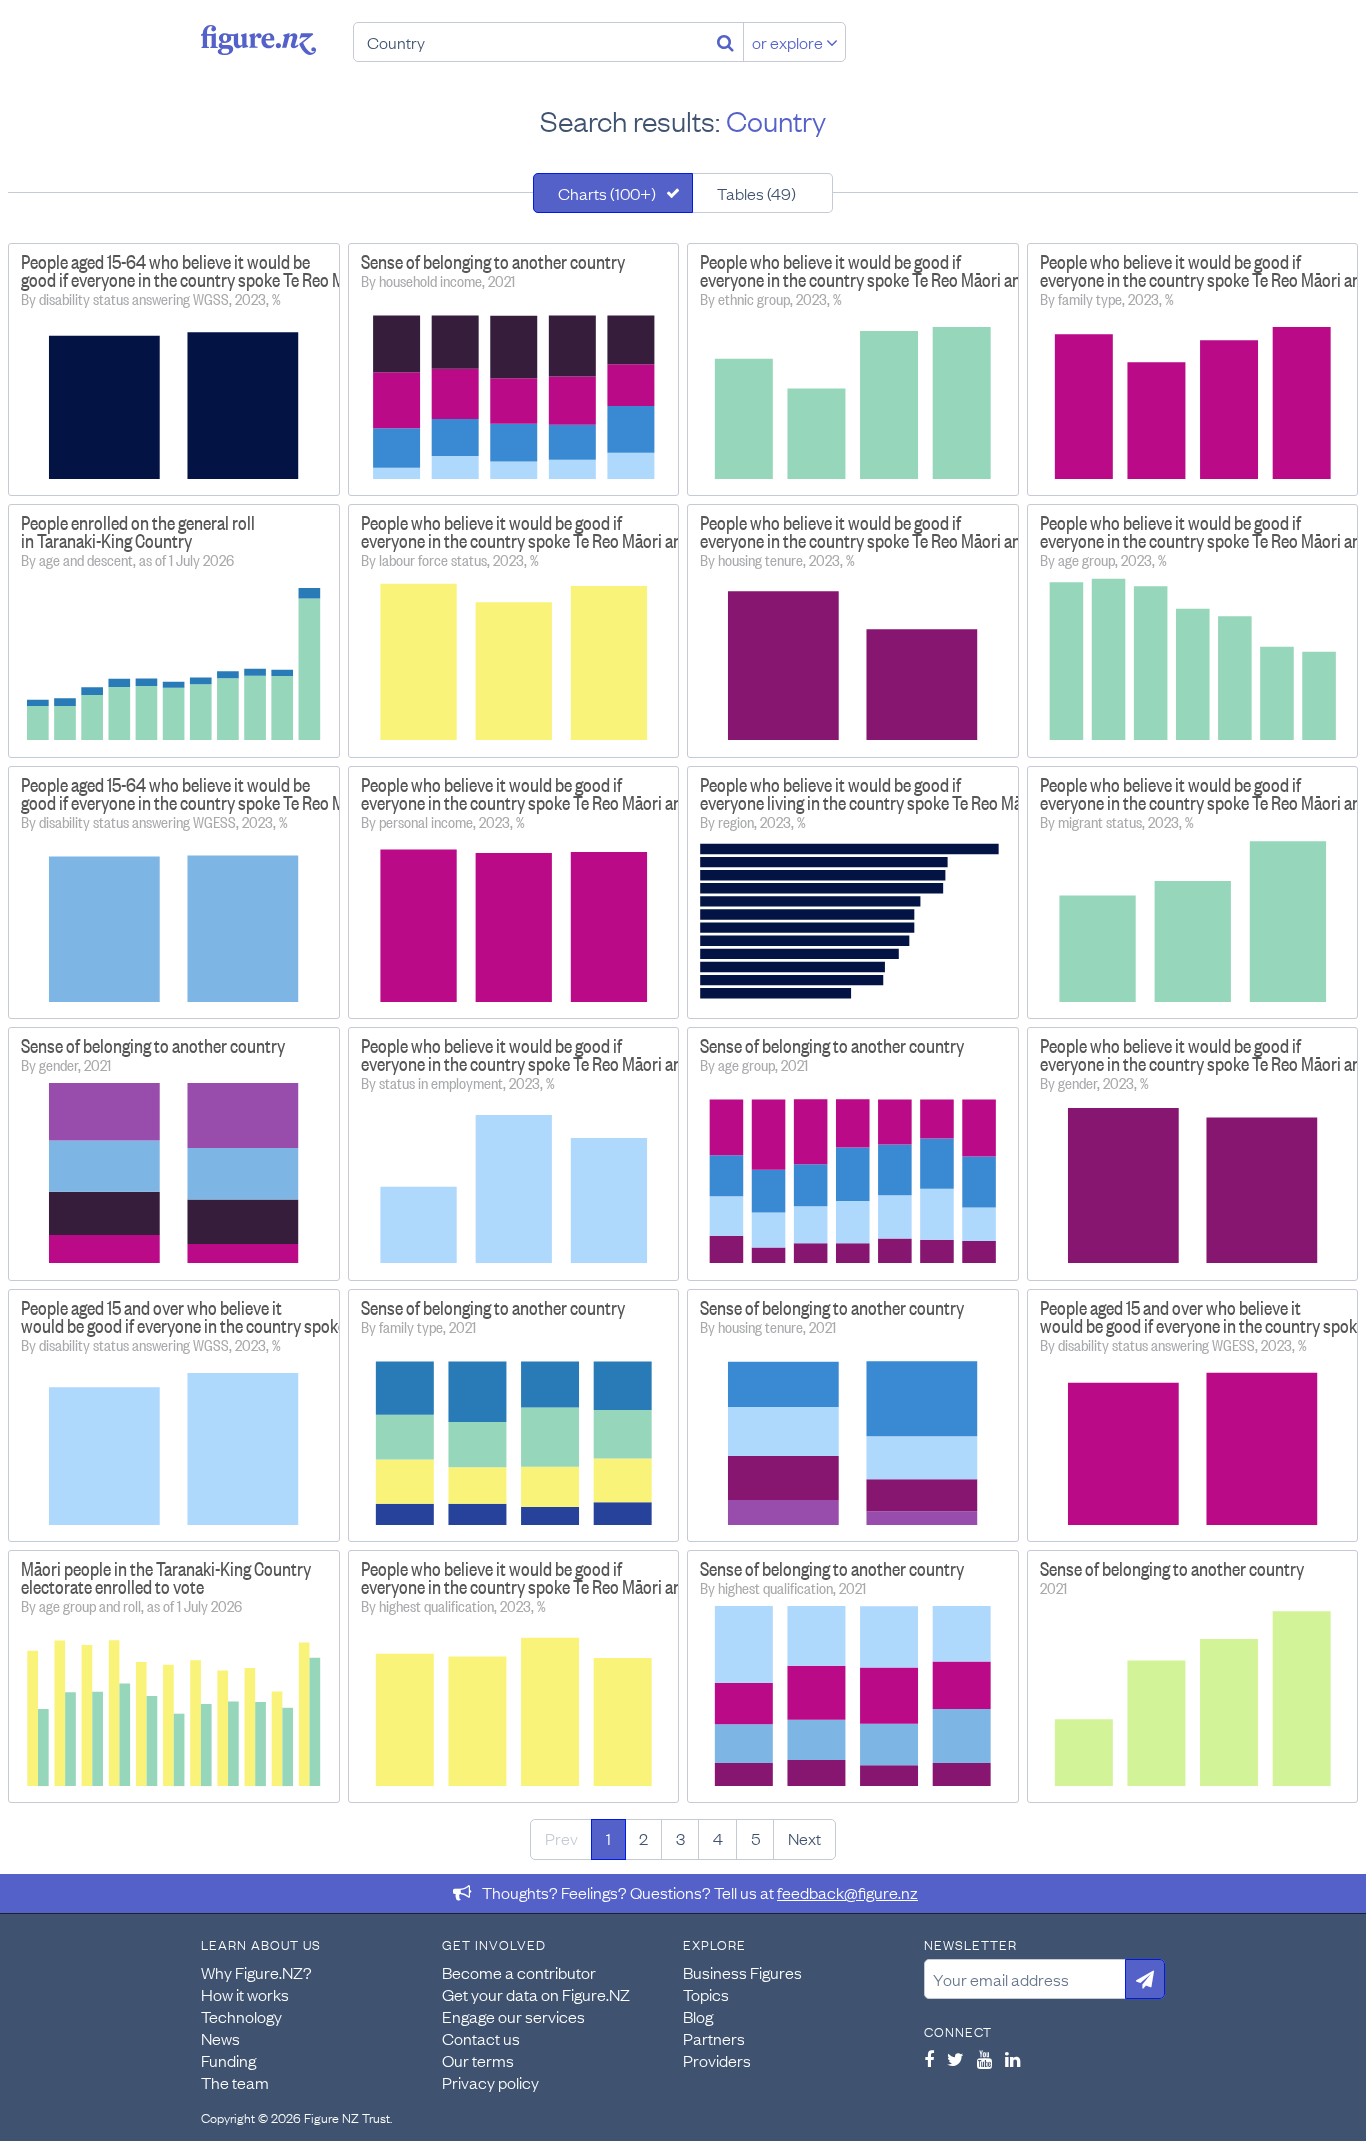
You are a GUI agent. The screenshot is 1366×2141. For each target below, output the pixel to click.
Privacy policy (490, 2082)
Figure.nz (258, 40)
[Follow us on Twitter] (955, 2059)
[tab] (613, 193)
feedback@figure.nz (847, 1892)
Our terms (478, 2060)
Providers (717, 2060)
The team (235, 2082)
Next (804, 1838)
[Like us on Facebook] (929, 2059)
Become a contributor (519, 1972)
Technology (241, 2016)
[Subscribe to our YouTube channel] (984, 2059)
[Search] (725, 42)
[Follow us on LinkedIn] (1012, 2059)
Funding (228, 2060)
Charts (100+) (607, 193)
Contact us (481, 2038)
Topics (706, 1994)
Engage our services (513, 2016)
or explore (789, 42)
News (220, 2038)
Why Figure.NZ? (256, 1972)
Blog (698, 2016)
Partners (714, 2038)
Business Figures (742, 1972)
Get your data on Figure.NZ (536, 1994)
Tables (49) (756, 193)
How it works (245, 1994)
